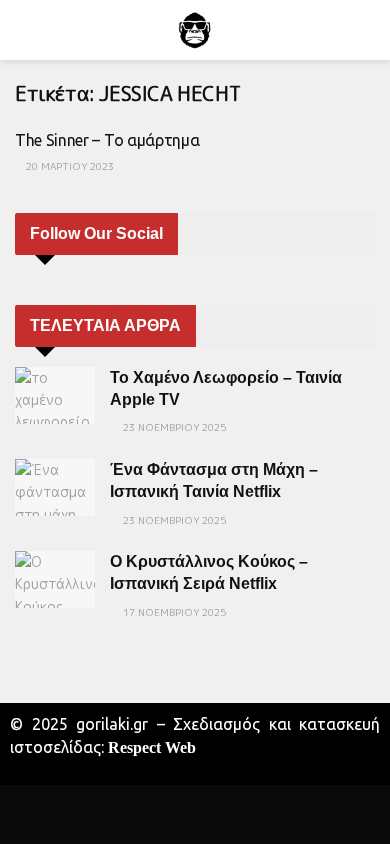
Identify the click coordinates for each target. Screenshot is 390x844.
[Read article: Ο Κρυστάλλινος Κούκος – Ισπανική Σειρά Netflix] (55, 579)
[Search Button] (366, 30)
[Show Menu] (23, 30)
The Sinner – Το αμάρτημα (107, 140)
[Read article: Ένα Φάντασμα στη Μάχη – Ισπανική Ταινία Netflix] (55, 487)
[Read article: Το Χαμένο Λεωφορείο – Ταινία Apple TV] (55, 395)
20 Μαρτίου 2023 (68, 166)
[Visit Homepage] (195, 30)
